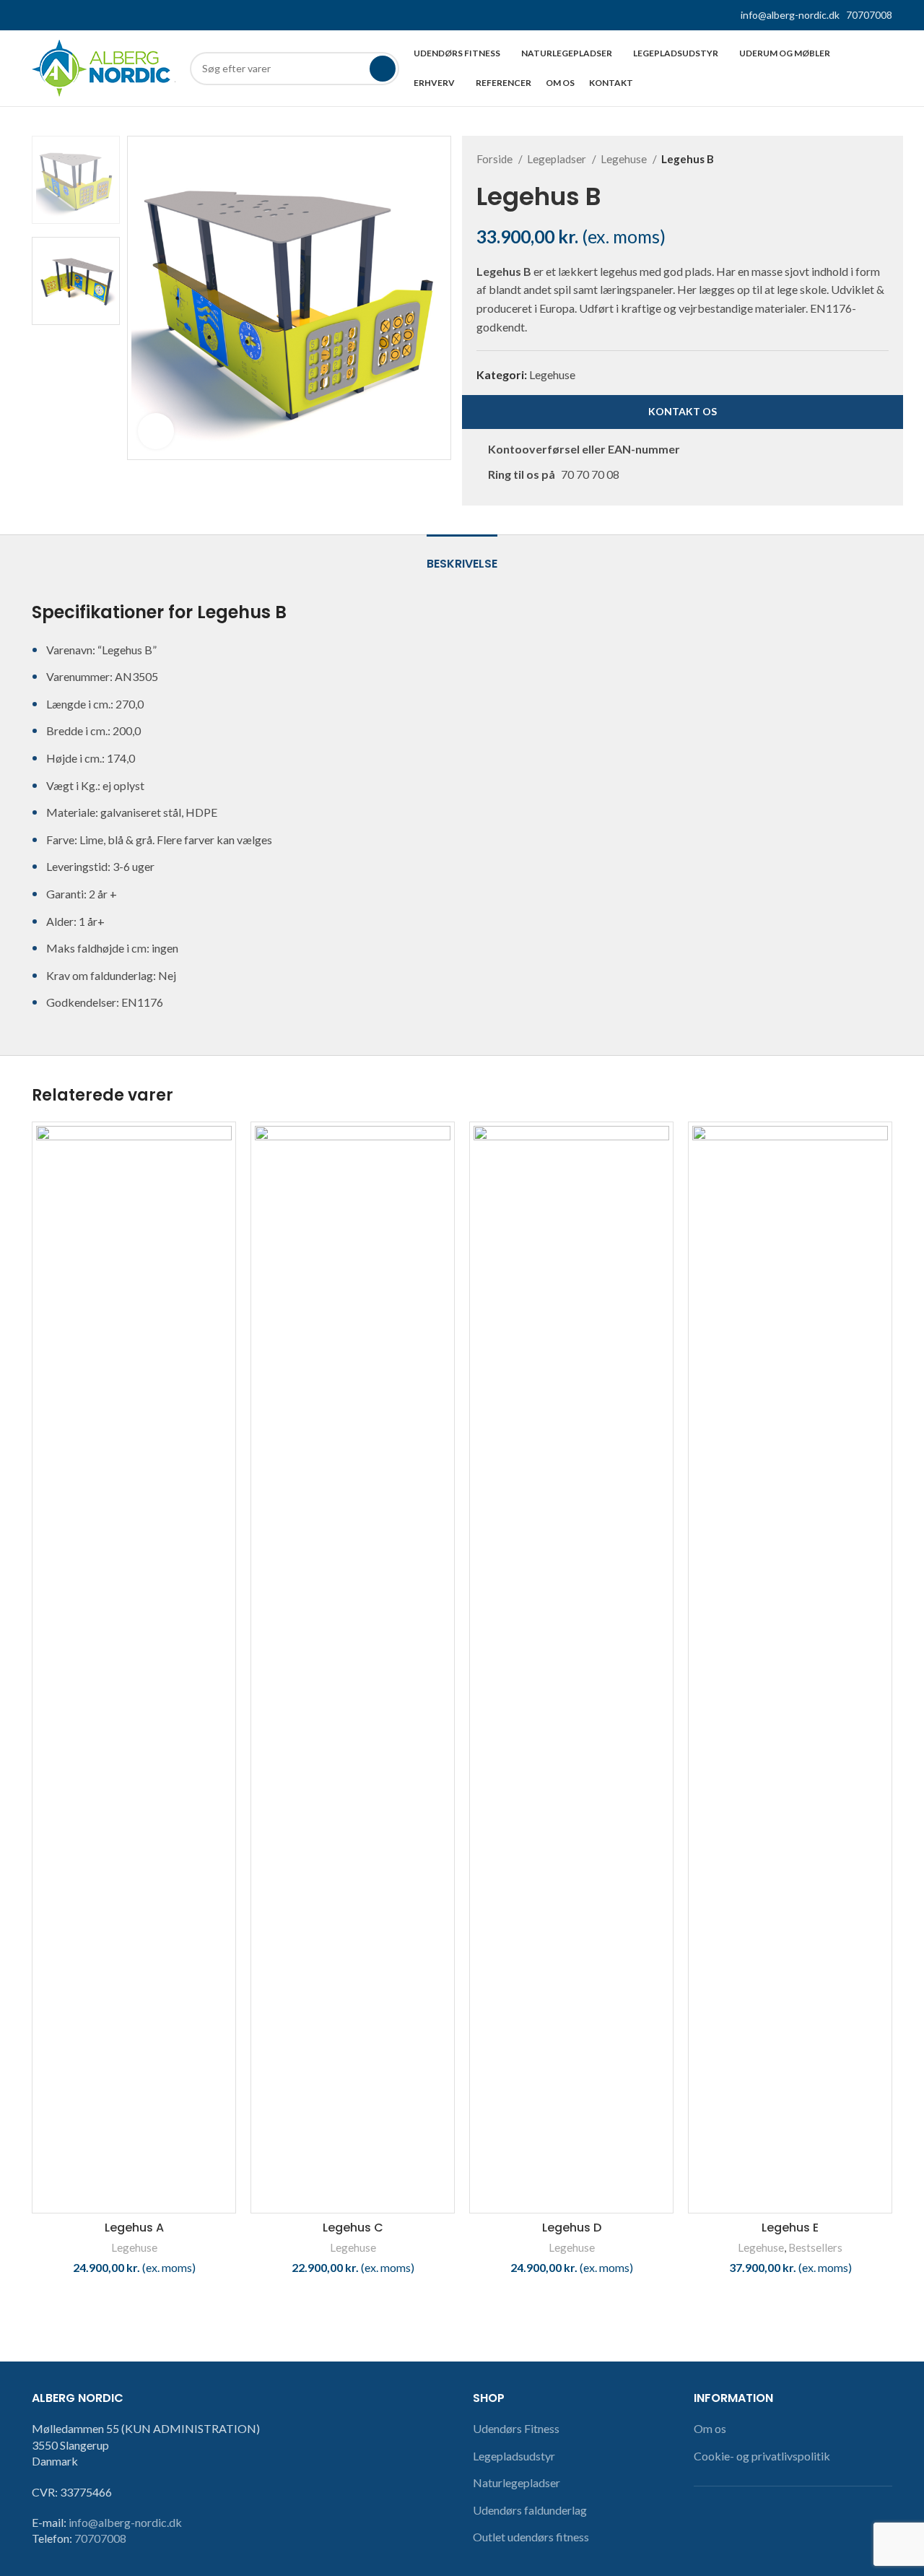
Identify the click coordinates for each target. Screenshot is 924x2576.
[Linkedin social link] (73, 15)
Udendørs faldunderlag (530, 2510)
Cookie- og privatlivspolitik (762, 2456)
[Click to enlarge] (156, 431)
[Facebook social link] (40, 15)
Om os (710, 2428)
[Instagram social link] (57, 15)
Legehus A (134, 2228)
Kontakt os (683, 411)
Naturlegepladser (517, 2482)
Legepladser (558, 159)
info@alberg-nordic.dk (790, 15)
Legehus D (572, 2228)
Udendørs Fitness (516, 2428)
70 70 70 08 (590, 474)
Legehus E (790, 2228)
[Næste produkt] (881, 159)
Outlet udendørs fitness (531, 2537)
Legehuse (625, 159)
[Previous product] (853, 159)
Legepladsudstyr (514, 2456)
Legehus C (353, 2228)
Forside (496, 159)
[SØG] (383, 69)
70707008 (869, 15)
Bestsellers (815, 2247)
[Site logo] (104, 67)
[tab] (462, 556)
